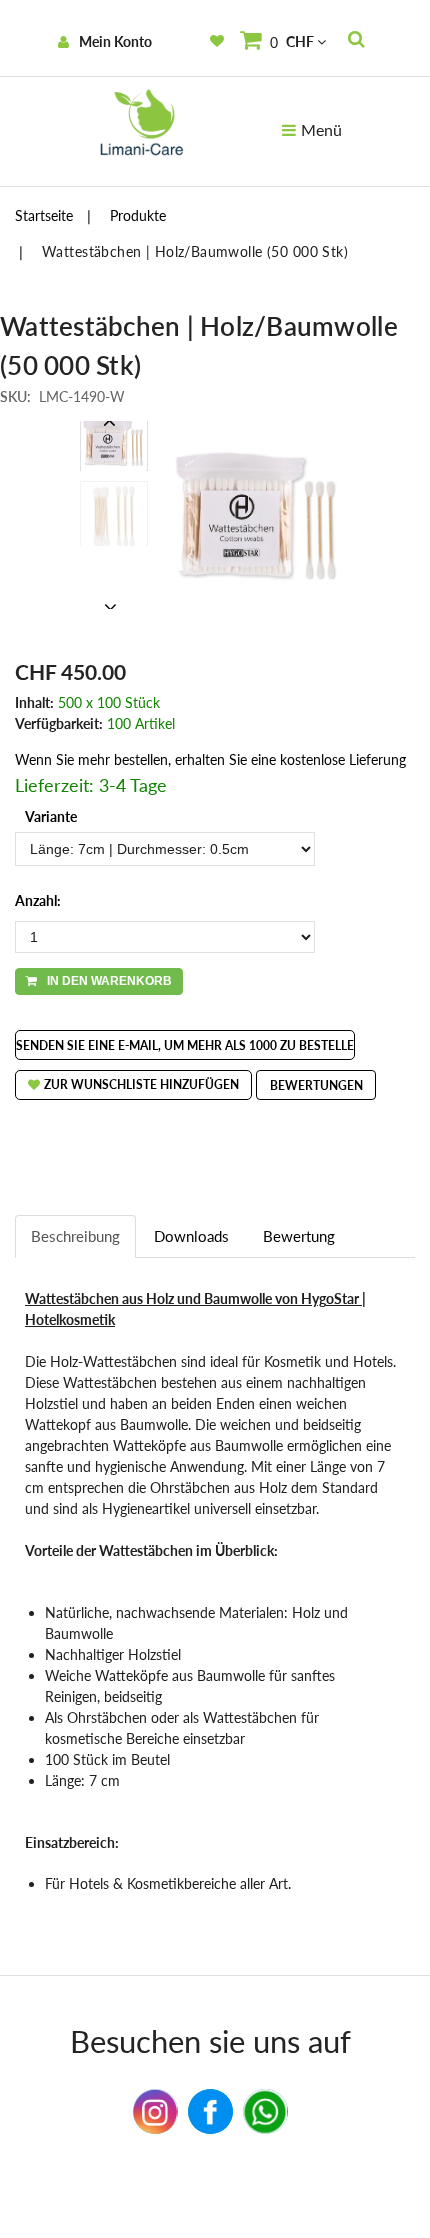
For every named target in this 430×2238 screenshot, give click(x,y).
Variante (51, 816)
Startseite (44, 215)
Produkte (138, 215)
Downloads (191, 1236)
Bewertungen (316, 1085)
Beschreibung (75, 1236)
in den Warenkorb (109, 981)
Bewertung (299, 1236)
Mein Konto (115, 41)
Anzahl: (38, 900)
